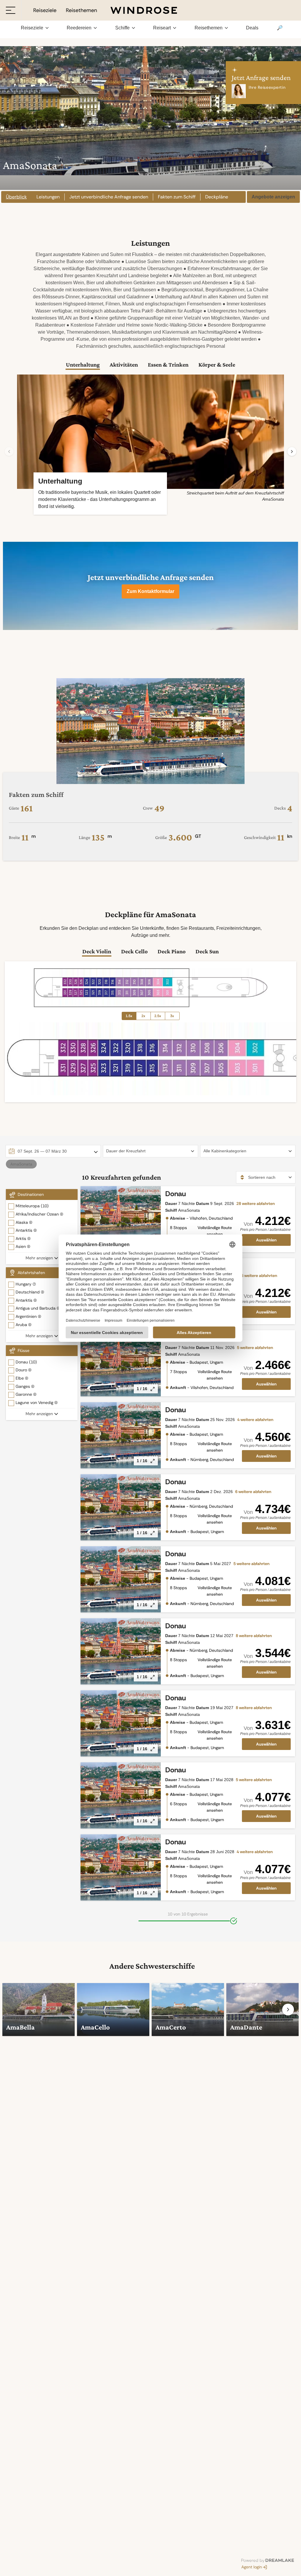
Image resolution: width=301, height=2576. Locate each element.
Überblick (16, 197)
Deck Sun (207, 951)
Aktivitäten (124, 365)
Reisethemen (209, 28)
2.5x (158, 1016)
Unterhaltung (83, 365)
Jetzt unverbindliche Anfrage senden (109, 197)
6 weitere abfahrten (253, 1492)
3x (172, 1016)
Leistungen (48, 197)
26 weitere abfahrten (258, 1276)
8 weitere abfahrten (254, 1636)
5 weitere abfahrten (255, 1348)
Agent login (252, 2567)
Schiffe (122, 28)
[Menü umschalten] (11, 10)
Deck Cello (134, 951)
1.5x (129, 1016)
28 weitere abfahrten (256, 1203)
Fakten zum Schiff (177, 197)
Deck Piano (172, 951)
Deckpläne (217, 197)
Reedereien (79, 28)
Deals (252, 28)
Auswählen (266, 1240)
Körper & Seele (217, 365)
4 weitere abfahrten (255, 1420)
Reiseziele (32, 28)
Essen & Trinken (168, 365)
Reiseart (162, 28)
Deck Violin (97, 951)
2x (143, 1016)
